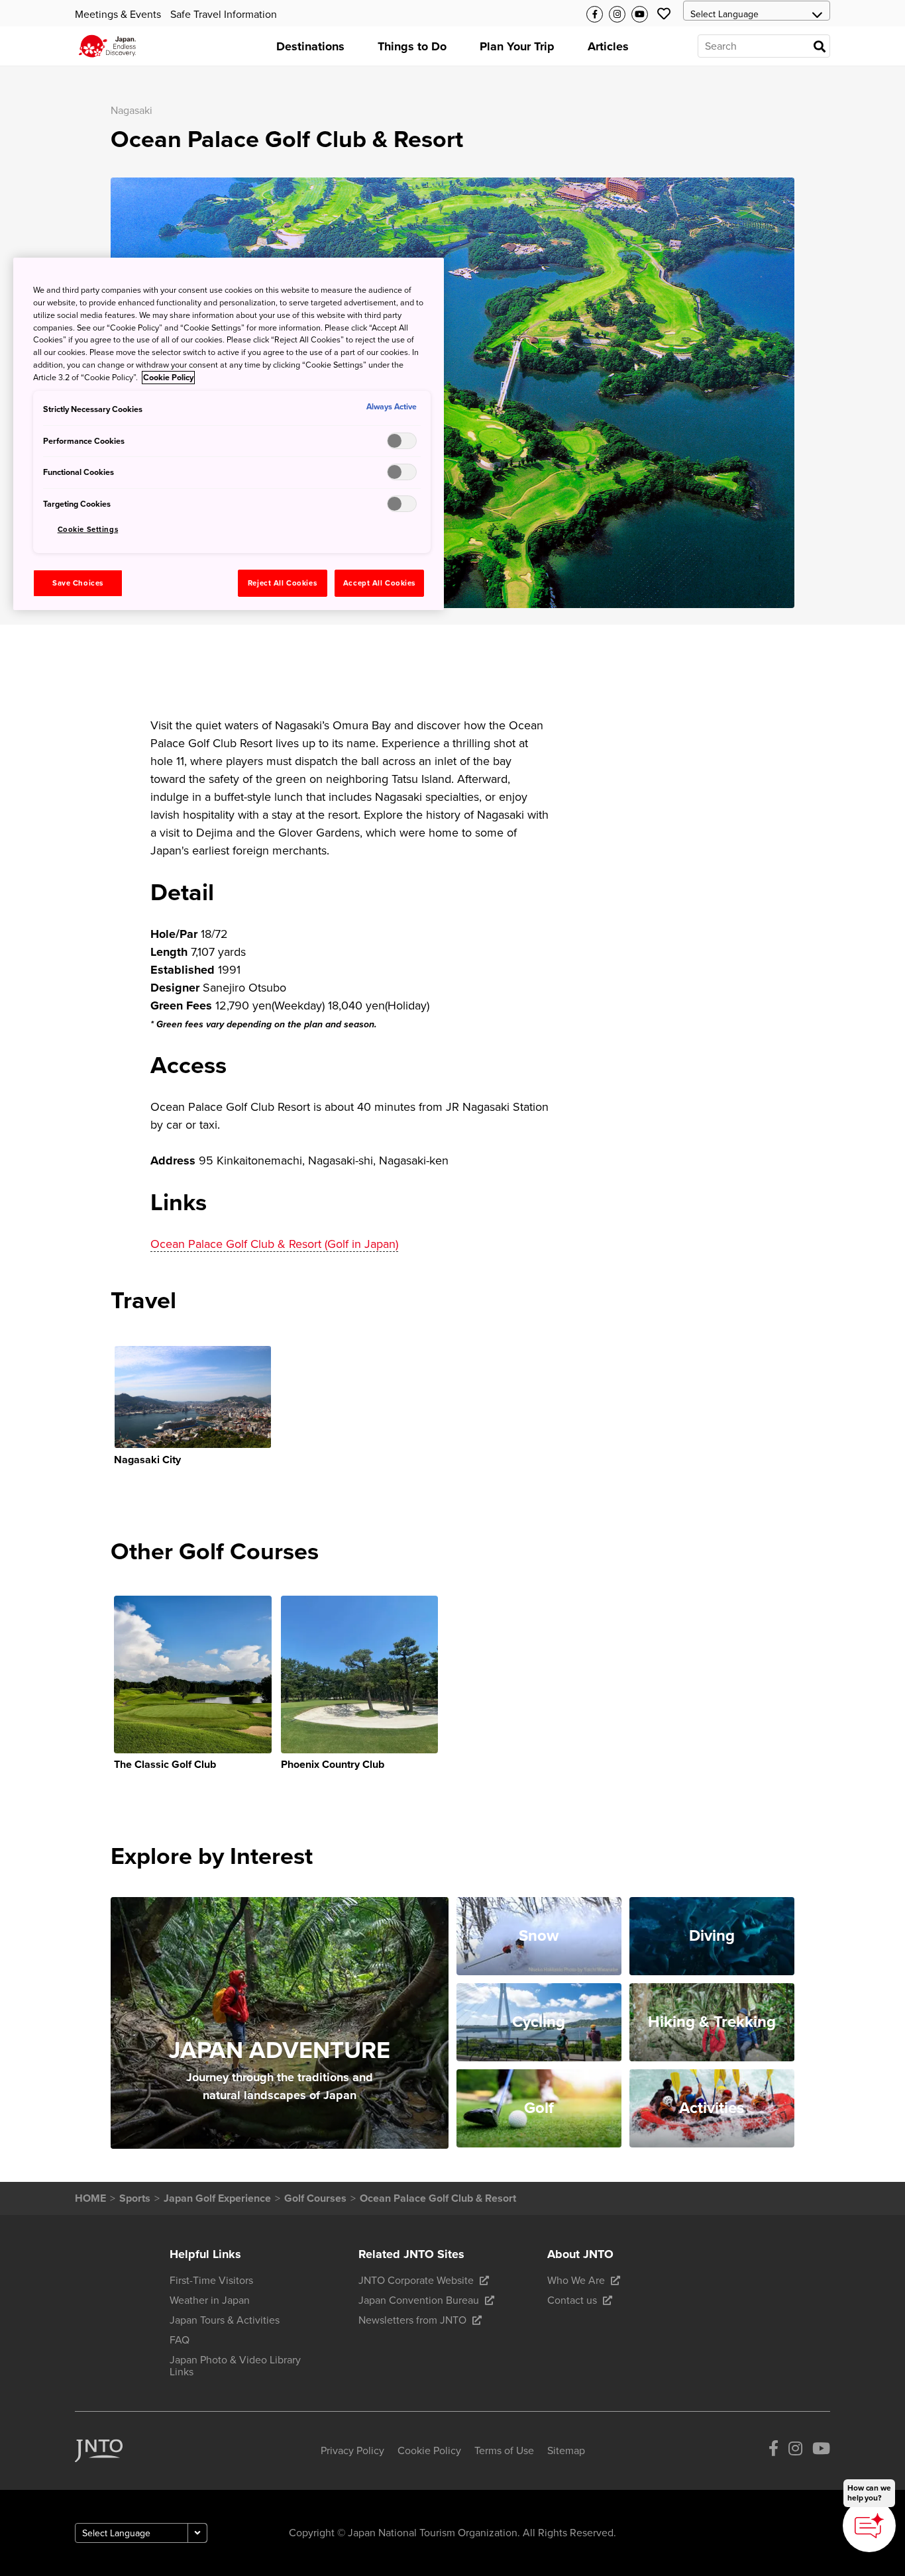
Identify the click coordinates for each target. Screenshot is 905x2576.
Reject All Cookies (282, 583)
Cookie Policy (168, 378)
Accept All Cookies (379, 583)
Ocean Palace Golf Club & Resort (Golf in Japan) (274, 1244)
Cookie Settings (88, 530)
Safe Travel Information (224, 15)
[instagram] (795, 2451)
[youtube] (821, 2451)
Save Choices (78, 583)
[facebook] (773, 2451)
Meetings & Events (118, 15)
